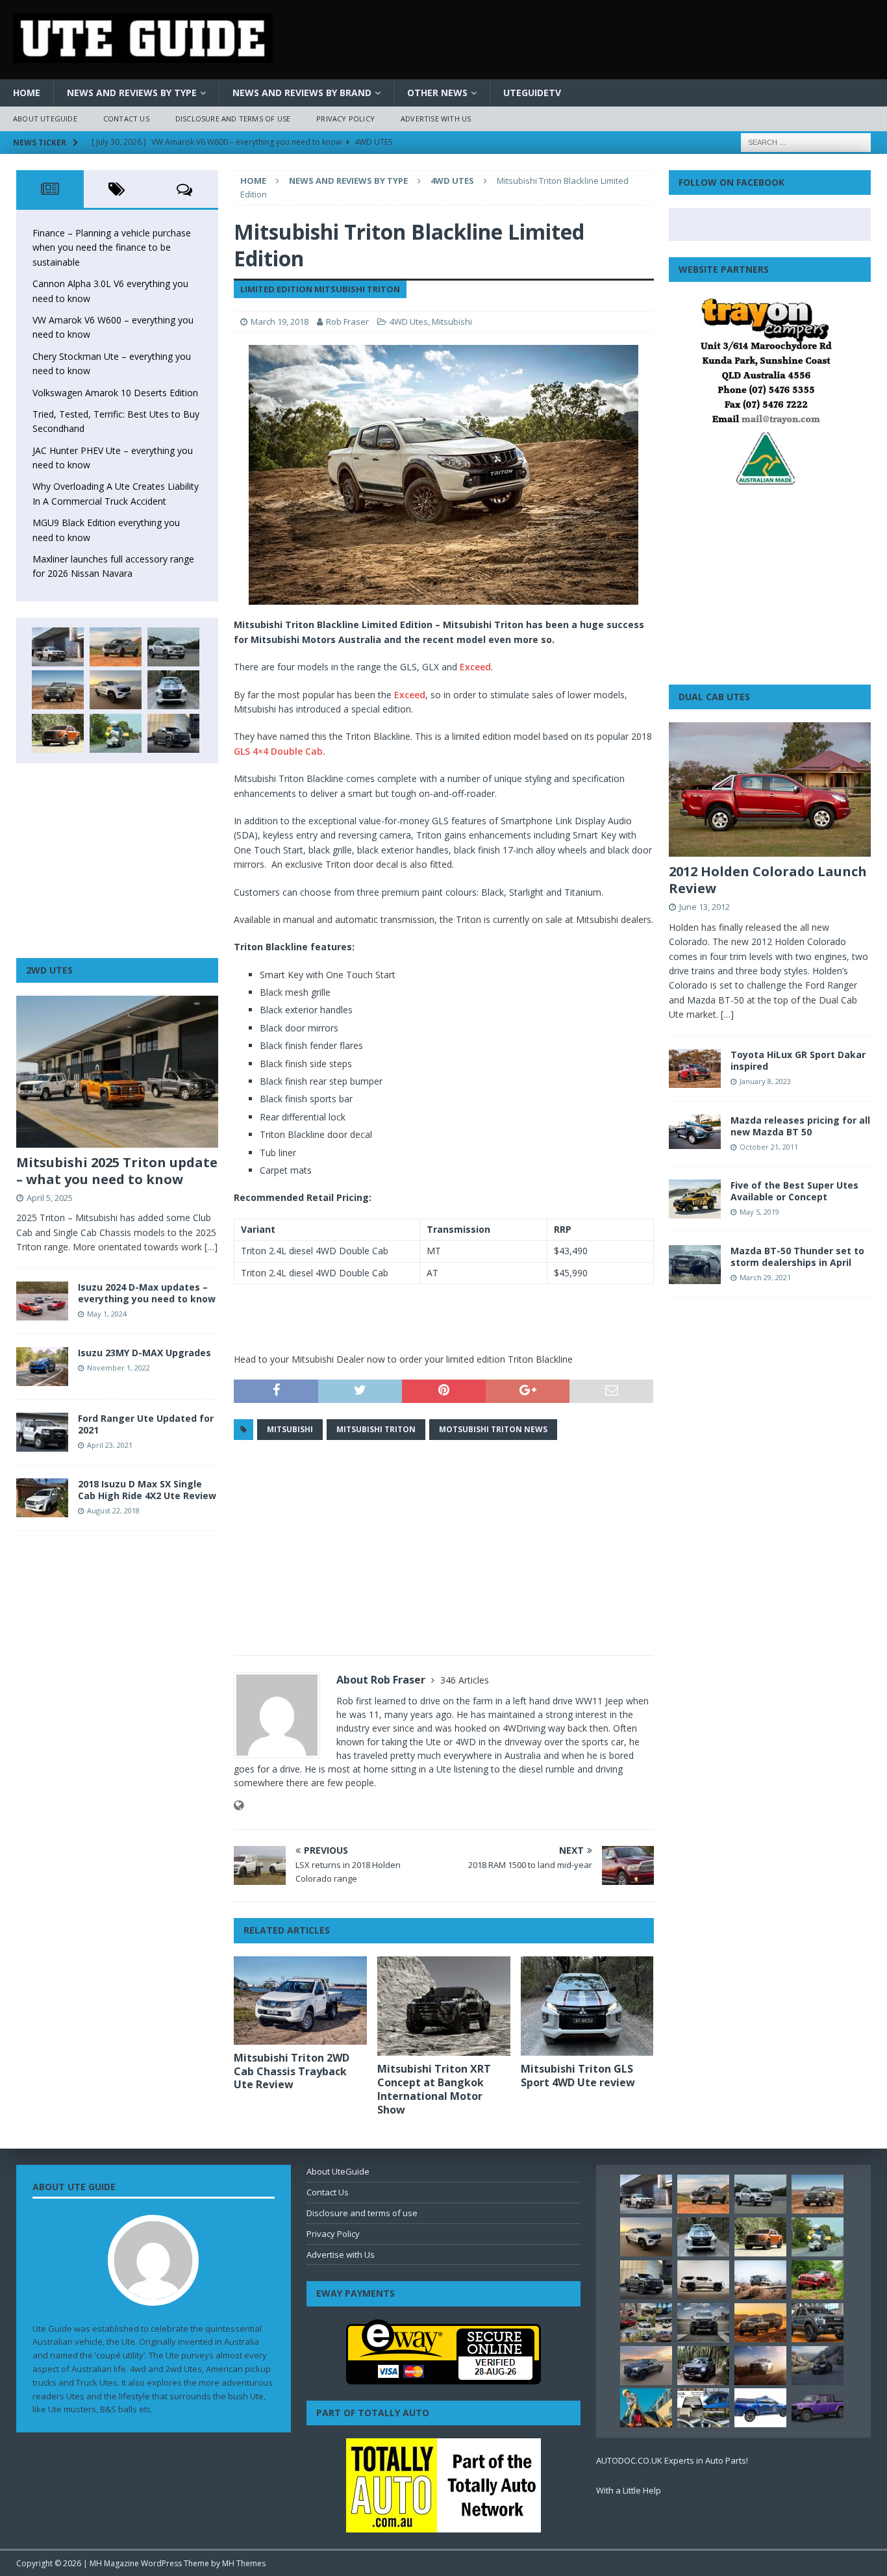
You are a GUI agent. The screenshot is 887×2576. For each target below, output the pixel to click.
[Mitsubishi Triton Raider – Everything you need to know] (760, 2366)
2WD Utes (49, 970)
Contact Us (126, 119)
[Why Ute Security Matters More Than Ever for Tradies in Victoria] (646, 2408)
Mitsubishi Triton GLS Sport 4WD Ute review (578, 2076)
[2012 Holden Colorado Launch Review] (770, 789)
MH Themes (244, 2563)
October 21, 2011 (769, 1147)
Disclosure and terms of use (233, 119)
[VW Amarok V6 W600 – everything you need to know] (173, 647)
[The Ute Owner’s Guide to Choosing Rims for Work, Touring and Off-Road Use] (760, 2280)
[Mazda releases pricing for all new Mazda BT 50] (695, 1132)
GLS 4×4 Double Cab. (280, 751)
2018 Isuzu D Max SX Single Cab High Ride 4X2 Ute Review (147, 1490)
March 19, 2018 (280, 322)
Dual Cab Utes (714, 697)
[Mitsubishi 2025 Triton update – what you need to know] (117, 1072)
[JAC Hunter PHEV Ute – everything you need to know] (58, 733)
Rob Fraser (347, 322)
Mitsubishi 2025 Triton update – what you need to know (117, 1171)
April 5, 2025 (50, 1198)
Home (27, 93)
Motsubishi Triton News (493, 1429)
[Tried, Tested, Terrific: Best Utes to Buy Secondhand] (173, 690)
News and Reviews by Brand (302, 93)
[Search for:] (806, 141)
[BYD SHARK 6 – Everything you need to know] (703, 2366)
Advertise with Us (436, 119)
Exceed (475, 667)
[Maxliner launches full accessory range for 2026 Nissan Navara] (703, 2280)
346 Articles (465, 1680)
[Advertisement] (443, 1548)
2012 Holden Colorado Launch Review (768, 880)
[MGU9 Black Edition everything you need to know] (173, 733)
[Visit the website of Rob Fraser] (239, 1805)
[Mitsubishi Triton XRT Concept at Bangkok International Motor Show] (444, 2006)
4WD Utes (409, 322)
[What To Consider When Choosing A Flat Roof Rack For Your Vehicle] (703, 2408)
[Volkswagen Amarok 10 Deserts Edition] (116, 690)
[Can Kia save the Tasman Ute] (818, 2323)
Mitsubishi (452, 322)
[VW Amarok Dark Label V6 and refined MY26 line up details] (818, 2366)
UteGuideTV (532, 93)
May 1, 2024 (107, 1314)
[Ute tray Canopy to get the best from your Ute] (760, 2408)
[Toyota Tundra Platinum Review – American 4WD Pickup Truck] (646, 2366)
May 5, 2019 (759, 1212)
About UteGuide (45, 119)
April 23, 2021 (110, 1445)
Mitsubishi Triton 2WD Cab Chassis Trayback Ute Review (292, 2071)
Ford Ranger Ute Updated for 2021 (146, 1424)
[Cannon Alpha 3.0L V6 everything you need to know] (116, 647)
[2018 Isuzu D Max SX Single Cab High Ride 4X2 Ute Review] (42, 1498)
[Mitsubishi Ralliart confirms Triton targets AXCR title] (818, 2280)
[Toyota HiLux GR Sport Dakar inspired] (695, 1068)
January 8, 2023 (765, 1081)
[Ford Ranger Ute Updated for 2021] (42, 1432)
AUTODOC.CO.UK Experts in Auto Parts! (672, 2460)
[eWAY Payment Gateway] (443, 2377)
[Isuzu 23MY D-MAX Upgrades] (42, 1367)
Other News (437, 93)
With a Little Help (629, 2490)
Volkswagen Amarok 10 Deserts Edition (115, 393)
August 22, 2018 (113, 1510)
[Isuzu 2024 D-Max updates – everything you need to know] (42, 1301)
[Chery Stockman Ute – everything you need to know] (58, 690)
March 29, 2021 (765, 1277)
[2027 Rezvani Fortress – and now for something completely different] (703, 2323)
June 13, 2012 (705, 907)
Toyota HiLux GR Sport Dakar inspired (798, 1060)
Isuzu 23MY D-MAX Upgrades (144, 1353)
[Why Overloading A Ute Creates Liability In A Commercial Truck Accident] (116, 733)
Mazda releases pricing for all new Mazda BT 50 (800, 1126)
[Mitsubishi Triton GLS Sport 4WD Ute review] (587, 2006)
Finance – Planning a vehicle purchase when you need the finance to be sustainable (112, 247)
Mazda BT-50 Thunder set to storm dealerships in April (797, 1256)
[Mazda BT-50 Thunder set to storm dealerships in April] (695, 1265)
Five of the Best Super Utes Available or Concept (794, 1191)
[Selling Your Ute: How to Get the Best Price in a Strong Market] (646, 2323)
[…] (211, 1247)
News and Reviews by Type (132, 93)
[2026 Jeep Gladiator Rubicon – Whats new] (818, 2408)
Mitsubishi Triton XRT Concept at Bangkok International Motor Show (434, 2089)
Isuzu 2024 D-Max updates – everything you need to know (147, 1293)
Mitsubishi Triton (376, 1429)
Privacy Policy (345, 119)
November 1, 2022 (119, 1368)
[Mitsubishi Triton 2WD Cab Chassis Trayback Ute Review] (300, 2001)
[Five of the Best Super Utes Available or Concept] (695, 1199)
